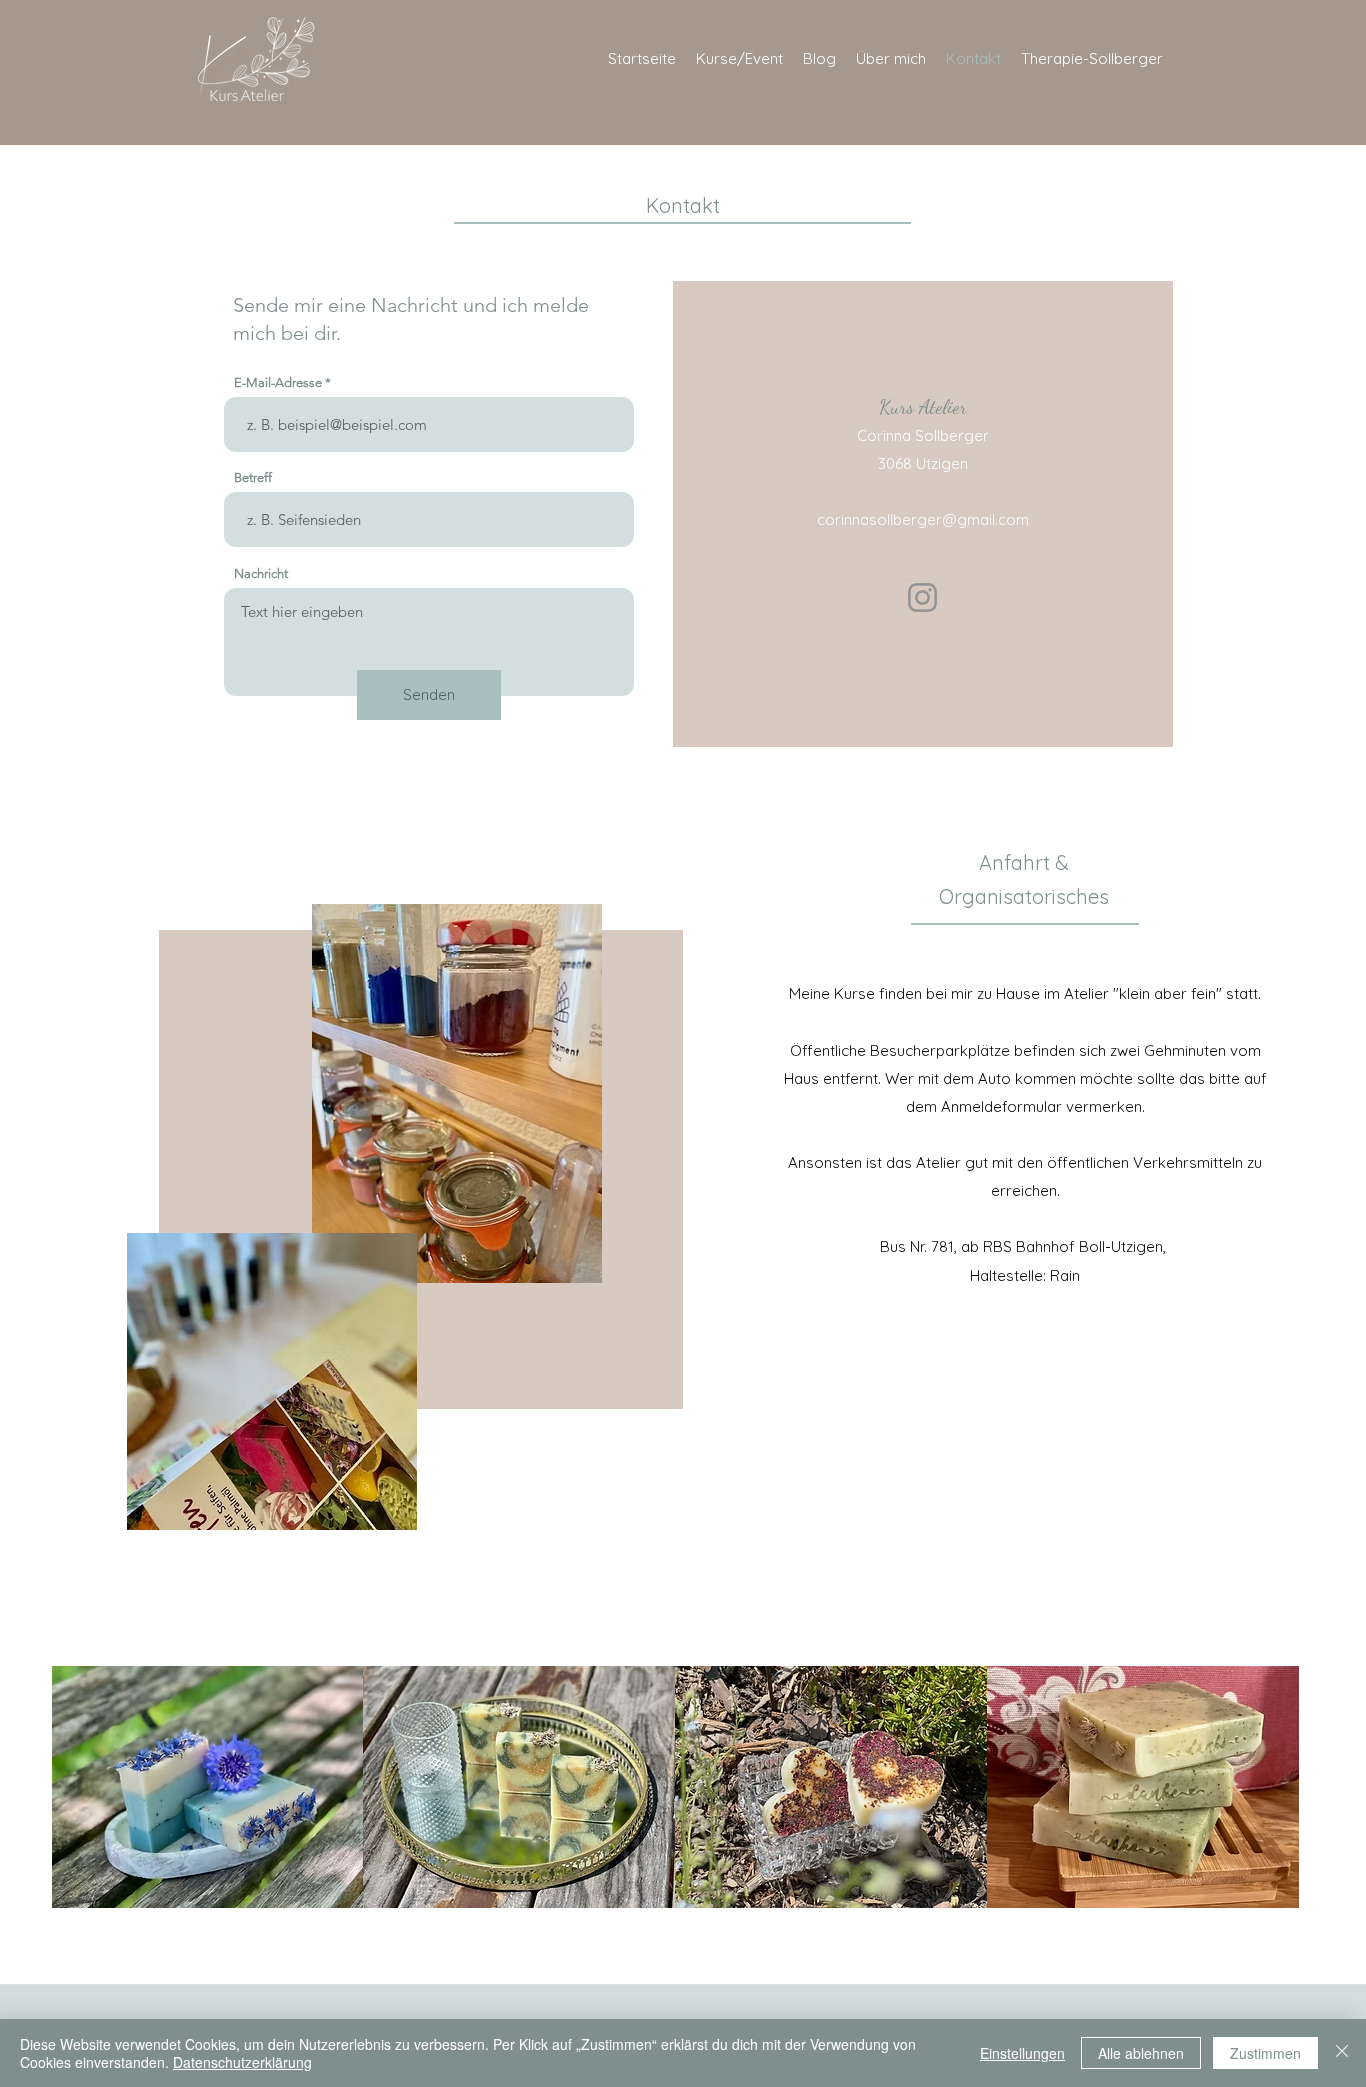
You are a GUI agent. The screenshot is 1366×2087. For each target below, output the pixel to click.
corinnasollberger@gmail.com (923, 519)
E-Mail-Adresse (278, 382)
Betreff (253, 477)
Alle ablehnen (1141, 2053)
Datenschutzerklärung (242, 2062)
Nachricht (261, 573)
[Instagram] (922, 597)
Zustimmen (1265, 2053)
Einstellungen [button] (1022, 2053)
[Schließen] (1342, 2053)
